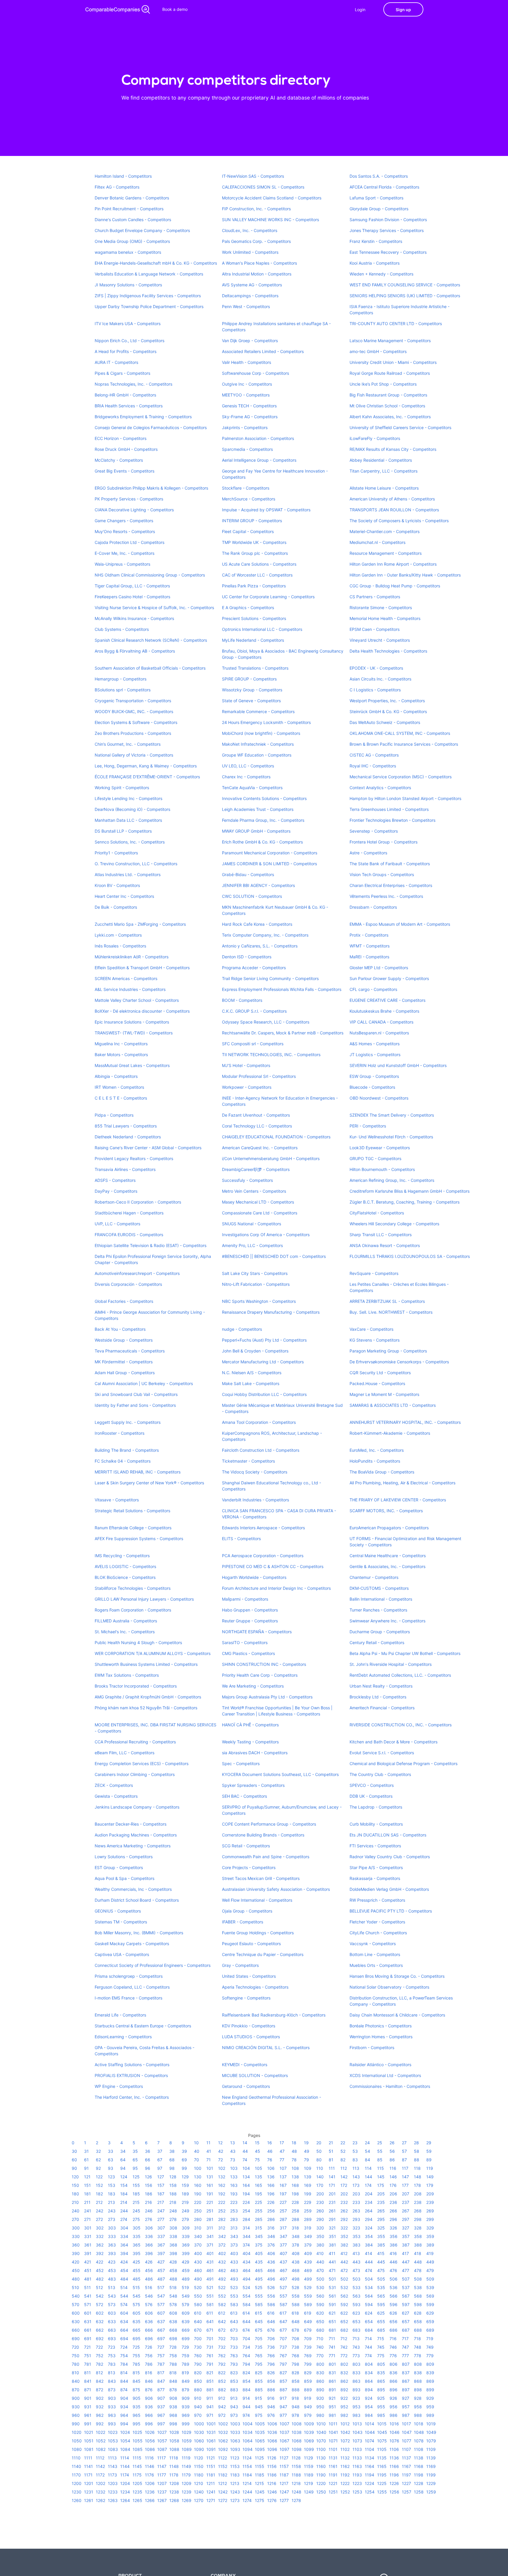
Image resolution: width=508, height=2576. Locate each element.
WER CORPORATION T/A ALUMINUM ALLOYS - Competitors (153, 1653)
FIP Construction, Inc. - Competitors (256, 209)
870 (76, 2390)
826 (271, 2373)
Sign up (403, 10)
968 (173, 2415)
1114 (125, 2458)
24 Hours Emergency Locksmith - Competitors (266, 722)
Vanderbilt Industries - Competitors (255, 1500)
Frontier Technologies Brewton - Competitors (392, 820)
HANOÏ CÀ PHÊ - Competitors (250, 1725)
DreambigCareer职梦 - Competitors (256, 1169)
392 (100, 2253)
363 (112, 2245)
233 (356, 2202)
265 (381, 2211)
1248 (296, 2492)
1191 (333, 2475)
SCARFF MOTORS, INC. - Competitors (386, 1511)
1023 (113, 2432)
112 (344, 2168)
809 (430, 2364)
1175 (137, 2475)
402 (222, 2253)
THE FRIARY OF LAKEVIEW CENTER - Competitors (398, 1500)
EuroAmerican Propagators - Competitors (389, 1528)
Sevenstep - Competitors (374, 831)
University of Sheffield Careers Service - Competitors (400, 427)
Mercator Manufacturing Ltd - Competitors (263, 1362)
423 (112, 2262)
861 (332, 2381)
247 (161, 2211)
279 (185, 2219)
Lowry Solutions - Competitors (124, 1857)
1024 (125, 2432)
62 (98, 2160)
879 (186, 2390)
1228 (419, 2483)
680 (320, 2330)
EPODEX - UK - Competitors (376, 668)
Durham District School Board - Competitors (137, 1900)
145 (381, 2177)
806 (393, 2364)
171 (332, 2185)
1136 (394, 2458)
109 (308, 2168)
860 (320, 2381)
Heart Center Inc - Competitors (124, 896)
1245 (260, 2492)
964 (124, 2415)
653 (356, 2322)
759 (186, 2356)
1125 (259, 2458)
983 (356, 2415)
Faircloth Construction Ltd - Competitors (261, 1450)
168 (295, 2185)
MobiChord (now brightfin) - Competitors (261, 733)
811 (87, 2373)
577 (161, 2304)
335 (137, 2236)
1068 (297, 2441)
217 (161, 2202)
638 (173, 2322)
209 (430, 2194)
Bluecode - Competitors (372, 1087)
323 (356, 2228)
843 (112, 2381)
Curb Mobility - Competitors (376, 1824)
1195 (382, 2475)
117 (405, 2168)
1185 (260, 2475)
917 (283, 2398)
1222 (345, 2483)
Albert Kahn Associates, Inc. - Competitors (390, 417)
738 (295, 2347)
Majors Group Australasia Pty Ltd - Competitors (267, 1697)
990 (76, 2424)
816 (149, 2373)
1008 (297, 2424)
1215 (259, 2483)
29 (429, 2143)
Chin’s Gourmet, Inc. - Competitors (128, 744)
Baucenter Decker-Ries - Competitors (131, 1824)
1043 (357, 2432)
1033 (235, 2432)
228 (295, 2202)
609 (186, 2313)
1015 (382, 2424)
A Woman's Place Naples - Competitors (259, 263)
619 (308, 2313)
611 (210, 2313)
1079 (431, 2441)
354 (369, 2236)
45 (258, 2151)
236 (393, 2202)
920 (320, 2398)
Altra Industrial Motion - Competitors (257, 274)
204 (369, 2194)
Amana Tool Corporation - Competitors (259, 1422)
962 (100, 2415)
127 (161, 2177)
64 (123, 2160)
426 (149, 2262)
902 (100, 2398)
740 (320, 2347)
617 (283, 2313)
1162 (345, 2466)
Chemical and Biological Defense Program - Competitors (403, 1763)
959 (430, 2407)
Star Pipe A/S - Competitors (376, 1867)
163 (234, 2185)
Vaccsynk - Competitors (373, 1944)
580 (198, 2304)
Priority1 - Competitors (116, 853)
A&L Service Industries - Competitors (130, 989)
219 (185, 2202)
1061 (211, 2441)
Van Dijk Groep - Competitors (250, 341)
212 (99, 2202)
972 (222, 2415)
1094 (248, 2449)
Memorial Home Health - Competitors (385, 618)
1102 (345, 2449)
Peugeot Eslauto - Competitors (251, 1944)
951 (332, 2407)
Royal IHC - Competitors (373, 766)
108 (295, 2168)
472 (344, 2270)
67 (160, 2160)
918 (295, 2398)
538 (418, 2287)
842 (100, 2381)
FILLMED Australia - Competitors (126, 1621)
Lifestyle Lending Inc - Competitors (128, 798)
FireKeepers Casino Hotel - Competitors (132, 597)
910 (198, 2398)
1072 (345, 2441)
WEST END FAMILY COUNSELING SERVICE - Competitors (405, 285)
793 (234, 2364)
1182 (223, 2475)
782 (100, 2364)
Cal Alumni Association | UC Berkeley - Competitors (144, 1383)
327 (406, 2228)
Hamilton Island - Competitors (123, 176)
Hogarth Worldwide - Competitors (254, 1577)
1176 (149, 2475)
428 (173, 2262)
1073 (357, 2441)
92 (98, 2168)
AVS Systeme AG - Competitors (252, 285)
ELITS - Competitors (241, 1539)
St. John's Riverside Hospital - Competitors (391, 1664)
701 (210, 2339)
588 (296, 2304)
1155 (260, 2466)
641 (210, 2322)
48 (294, 2151)
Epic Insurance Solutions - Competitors (132, 1022)
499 (308, 2279)
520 (198, 2287)
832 (344, 2373)
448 (418, 2262)
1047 (407, 2432)
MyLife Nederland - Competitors (253, 640)
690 (76, 2339)
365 (137, 2245)
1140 (76, 2466)
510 (75, 2287)
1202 (101, 2483)
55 (380, 2151)
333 (112, 2236)
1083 (113, 2449)
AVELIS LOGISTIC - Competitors (125, 1566)
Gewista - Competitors (116, 1796)
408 (296, 2253)
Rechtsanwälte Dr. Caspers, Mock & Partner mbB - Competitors (283, 1033)
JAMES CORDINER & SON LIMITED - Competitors (269, 864)
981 (332, 2415)
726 (149, 2347)
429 (186, 2262)
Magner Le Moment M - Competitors (384, 1394)
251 (210, 2211)
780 (76, 2364)
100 (198, 2168)
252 (222, 2211)
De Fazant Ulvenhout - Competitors (256, 1115)
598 (418, 2304)
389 (430, 2245)
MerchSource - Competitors (249, 499)
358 (418, 2236)
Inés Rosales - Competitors (120, 946)
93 (111, 2168)
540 (76, 2296)
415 (381, 2253)
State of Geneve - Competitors (251, 701)
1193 (357, 2475)
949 (308, 2407)
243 (112, 2211)
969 (186, 2415)
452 (100, 2270)
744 (369, 2347)
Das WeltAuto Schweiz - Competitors (385, 722)
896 (393, 2390)
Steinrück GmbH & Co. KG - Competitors (388, 711)
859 (308, 2381)
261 (332, 2211)
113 (356, 2168)
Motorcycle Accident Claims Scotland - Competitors (272, 198)
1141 (88, 2466)
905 (137, 2398)
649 (308, 2322)
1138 (419, 2458)
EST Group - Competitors (119, 1867)
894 (369, 2390)
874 (124, 2390)
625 (381, 2313)
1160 (321, 2466)
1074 (370, 2441)
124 (124, 2177)
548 (173, 2296)
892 (344, 2390)
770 (320, 2356)
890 (320, 2390)
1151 (211, 2466)
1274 (247, 2500)
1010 (321, 2424)
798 (295, 2364)
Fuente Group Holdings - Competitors (258, 1933)
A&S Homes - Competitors (375, 1044)
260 (320, 2211)
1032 (223, 2432)
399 (186, 2253)
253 (234, 2211)
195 (259, 2194)
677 (283, 2330)
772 (344, 2356)
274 (124, 2219)
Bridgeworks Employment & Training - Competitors (143, 417)
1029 (187, 2432)
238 (418, 2202)
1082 (101, 2449)
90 (74, 2168)
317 (283, 2228)
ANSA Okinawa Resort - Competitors (385, 1245)
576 (149, 2304)
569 (430, 2296)
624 (369, 2313)
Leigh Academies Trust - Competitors (258, 809)
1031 (211, 2432)
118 (417, 2168)
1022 (101, 2432)
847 (161, 2381)
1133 (357, 2458)
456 (149, 2270)
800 (320, 2364)
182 (99, 2194)
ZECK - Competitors (114, 1785)
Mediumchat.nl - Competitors (377, 542)
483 (112, 2279)
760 (198, 2356)
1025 (137, 2432)
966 (149, 2415)
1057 (162, 2441)
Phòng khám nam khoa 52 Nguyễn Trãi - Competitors (146, 1708)
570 (76, 2304)
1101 (333, 2449)
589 (308, 2304)
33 (111, 2151)
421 (88, 2262)
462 (222, 2270)
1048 (419, 2432)
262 (344, 2211)
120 (75, 2177)
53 (355, 2151)
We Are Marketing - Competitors (253, 1686)
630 (76, 2322)
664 (124, 2330)
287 (283, 2219)
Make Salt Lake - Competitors (251, 1383)
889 (308, 2390)
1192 (345, 2475)
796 (271, 2364)
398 (173, 2253)
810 (75, 2373)
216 (148, 2202)
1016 (394, 2424)
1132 (345, 2458)
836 (393, 2373)
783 (112, 2364)
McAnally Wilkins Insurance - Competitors (134, 618)
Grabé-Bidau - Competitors (248, 874)
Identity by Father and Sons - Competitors (135, 1405)
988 (418, 2415)
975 (259, 2415)
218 (173, 2202)
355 (381, 2236)
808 (418, 2364)
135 (259, 2177)
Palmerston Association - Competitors (258, 438)
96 (148, 2168)
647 (283, 2322)
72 (220, 2160)
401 (210, 2253)
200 (320, 2194)
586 (271, 2304)
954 (369, 2407)
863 (356, 2381)
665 (137, 2330)
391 (88, 2253)
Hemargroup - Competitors (121, 679)
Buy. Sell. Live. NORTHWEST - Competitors (391, 1312)
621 (332, 2313)
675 (259, 2330)
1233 (113, 2492)
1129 (309, 2458)
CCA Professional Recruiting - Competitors (135, 1742)
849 (186, 2381)
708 (295, 2339)
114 (368, 2168)
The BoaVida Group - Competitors (382, 1472)
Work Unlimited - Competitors (250, 252)
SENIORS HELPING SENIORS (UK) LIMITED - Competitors (405, 296)
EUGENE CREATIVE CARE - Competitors (387, 1000)
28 (416, 2143)
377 (283, 2245)
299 (430, 2219)
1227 (406, 2483)
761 (210, 2356)
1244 (247, 2492)
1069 (309, 2441)
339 (186, 2236)
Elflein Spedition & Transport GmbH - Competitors (142, 968)
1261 (89, 2500)
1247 (284, 2492)
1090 (199, 2449)
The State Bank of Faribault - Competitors (390, 864)
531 (332, 2287)
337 (161, 2236)
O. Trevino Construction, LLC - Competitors (136, 864)
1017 (406, 2424)
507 (406, 2279)
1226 (394, 2483)
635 (137, 2322)
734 (246, 2347)
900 (76, 2398)
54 (367, 2151)
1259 (431, 2492)
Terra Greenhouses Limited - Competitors (389, 809)
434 (247, 2262)
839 (430, 2373)
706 (271, 2339)
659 (430, 2322)
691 (88, 2339)
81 (331, 2160)
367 (161, 2245)
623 (356, 2313)
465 (259, 2270)
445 (381, 2262)
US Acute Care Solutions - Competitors (259, 564)
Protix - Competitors (369, 935)
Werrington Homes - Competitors (381, 2037)
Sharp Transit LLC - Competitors (381, 1235)
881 (210, 2390)
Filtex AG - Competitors (117, 187)
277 (161, 2219)
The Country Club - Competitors (380, 1774)
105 (259, 2168)
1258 (419, 2492)
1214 (247, 2483)
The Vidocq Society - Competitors (255, 1472)
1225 (382, 2483)
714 (368, 2339)
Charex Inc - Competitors (246, 777)
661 (88, 2330)
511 (87, 2287)
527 (283, 2287)
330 (76, 2236)
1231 (89, 2492)
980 (320, 2415)
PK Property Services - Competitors (129, 499)
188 (173, 2194)
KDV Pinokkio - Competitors (249, 2026)
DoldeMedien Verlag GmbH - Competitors (389, 1889)
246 (149, 2211)
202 (344, 2194)
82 (343, 2160)
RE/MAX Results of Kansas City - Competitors (393, 449)
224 (246, 2202)
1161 (333, 2466)
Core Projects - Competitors (249, 1867)
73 (233, 2160)
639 (186, 2322)
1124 (247, 2458)
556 (271, 2296)
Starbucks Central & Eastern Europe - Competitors (143, 2026)
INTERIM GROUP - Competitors (252, 521)
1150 (199, 2466)
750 (76, 2356)
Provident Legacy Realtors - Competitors (134, 1158)
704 (246, 2339)
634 (124, 2322)
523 (234, 2287)
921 (332, 2398)
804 (369, 2364)
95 (135, 2168)
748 (418, 2347)
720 (75, 2347)
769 (308, 2356)
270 (75, 2219)
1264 (125, 2500)
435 (259, 2262)
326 (393, 2228)
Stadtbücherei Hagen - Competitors (129, 1213)
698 (173, 2339)
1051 (89, 2441)
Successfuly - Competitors (247, 1180)
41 (209, 2151)
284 (246, 2219)
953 (356, 2407)
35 (135, 2151)
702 (222, 2339)
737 (283, 2347)
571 (88, 2304)
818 (173, 2373)
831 (332, 2373)
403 (234, 2253)
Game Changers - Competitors (124, 521)
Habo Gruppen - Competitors (250, 1610)
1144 (125, 2466)
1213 (235, 2483)
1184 (247, 2475)
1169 (431, 2466)
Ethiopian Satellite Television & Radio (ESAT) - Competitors (151, 1245)
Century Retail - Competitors (377, 1642)
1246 (272, 2492)
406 (271, 2253)
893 (356, 2390)
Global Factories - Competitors (124, 1301)
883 (234, 2390)
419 (430, 2253)
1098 (297, 2449)
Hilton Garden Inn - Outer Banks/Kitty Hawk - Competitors (405, 575)
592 (344, 2304)
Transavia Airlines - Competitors (125, 1169)
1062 (223, 2441)
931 (88, 2407)
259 (308, 2211)
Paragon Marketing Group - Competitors (388, 1351)
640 (198, 2322)
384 (369, 2245)
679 (308, 2330)
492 (222, 2279)
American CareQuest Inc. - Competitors (260, 1148)
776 (393, 2356)
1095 (260, 2449)
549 (186, 2296)
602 (100, 2313)
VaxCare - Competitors (371, 1329)
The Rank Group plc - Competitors (255, 553)
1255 (382, 2492)
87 (404, 2160)
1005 (260, 2424)
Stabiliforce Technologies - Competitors (133, 1588)
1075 (382, 2441)
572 (100, 2304)
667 (161, 2330)
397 (161, 2253)
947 (283, 2407)
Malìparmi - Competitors (245, 1599)
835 (381, 2373)
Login (360, 10)
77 (282, 2160)
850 (198, 2381)
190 (198, 2194)
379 (308, 2245)
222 (222, 2202)
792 (222, 2364)
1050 (77, 2441)
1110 (76, 2458)
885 (259, 2390)
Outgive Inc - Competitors (247, 384)
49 (307, 2151)
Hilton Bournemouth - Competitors (382, 1169)
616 (271, 2313)
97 (160, 2168)
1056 (150, 2441)
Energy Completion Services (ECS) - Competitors (142, 1763)
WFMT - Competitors (370, 946)
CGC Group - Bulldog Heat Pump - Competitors (395, 586)
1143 (113, 2466)
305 (137, 2228)
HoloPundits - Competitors (375, 1461)
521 (210, 2287)
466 (271, 2270)
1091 (211, 2449)
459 (186, 2270)
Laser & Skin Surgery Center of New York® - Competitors (149, 1483)
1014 (370, 2424)
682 (344, 2330)
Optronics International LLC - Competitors (262, 629)
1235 (137, 2492)
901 (88, 2398)
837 (406, 2373)
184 (124, 2194)
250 (198, 2211)
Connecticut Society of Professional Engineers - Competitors (153, 1965)
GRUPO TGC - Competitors (375, 1158)
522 (222, 2287)
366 (149, 2245)
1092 (223, 2449)
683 (356, 2330)
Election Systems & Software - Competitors (136, 722)
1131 (333, 2458)
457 (161, 2270)
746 (393, 2347)
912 (222, 2398)
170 (320, 2185)
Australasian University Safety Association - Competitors (276, 1889)
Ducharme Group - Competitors (380, 1632)
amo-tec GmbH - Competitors (378, 351)
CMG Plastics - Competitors (248, 1653)
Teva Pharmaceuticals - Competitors (130, 1351)
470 (320, 2270)
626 (393, 2313)
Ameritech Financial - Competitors (382, 1708)
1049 (431, 2432)
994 (124, 2424)
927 (406, 2398)
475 (381, 2270)
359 (430, 2236)
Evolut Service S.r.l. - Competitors (382, 1753)
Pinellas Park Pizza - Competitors (254, 586)
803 (356, 2364)
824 (246, 2373)
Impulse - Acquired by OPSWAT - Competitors (266, 510)
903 (112, 2398)
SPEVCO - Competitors (372, 1785)
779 (430, 2356)
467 (283, 2270)
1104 (370, 2449)
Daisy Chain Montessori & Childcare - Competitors (397, 2015)
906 (149, 2398)
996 (149, 2424)
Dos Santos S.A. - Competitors (379, 176)
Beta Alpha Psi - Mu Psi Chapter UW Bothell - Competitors (405, 1653)
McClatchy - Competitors (119, 460)
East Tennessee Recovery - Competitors (388, 252)
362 (100, 2245)
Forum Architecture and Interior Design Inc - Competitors (276, 1588)
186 (149, 2194)
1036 (272, 2432)
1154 (247, 2466)
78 (294, 2160)
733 (234, 2347)
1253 (357, 2492)
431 (210, 2262)
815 (136, 2373)
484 (124, 2279)
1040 (321, 2432)
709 (308, 2339)
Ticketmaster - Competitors (248, 1461)
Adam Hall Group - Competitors (125, 1373)
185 (136, 2194)
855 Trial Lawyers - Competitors (126, 1126)
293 (356, 2219)
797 (283, 2364)
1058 (174, 2441)
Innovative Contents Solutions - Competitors (264, 798)
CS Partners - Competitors (375, 597)
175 (381, 2185)
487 (161, 2279)
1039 (309, 2432)
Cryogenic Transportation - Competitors (133, 701)
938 (173, 2407)
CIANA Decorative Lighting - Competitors (134, 510)
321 (332, 2228)
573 (112, 2304)
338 (173, 2236)
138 (295, 2177)
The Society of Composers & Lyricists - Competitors (399, 521)
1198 (419, 2475)
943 (234, 2407)
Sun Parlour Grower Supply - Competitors (389, 978)
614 (246, 2313)
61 (86, 2160)
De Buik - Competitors (116, 907)
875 (136, 2390)
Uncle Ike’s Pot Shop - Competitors (383, 384)
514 (124, 2287)
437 (283, 2262)
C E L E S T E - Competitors (121, 1098)
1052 (101, 2441)
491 (210, 2279)
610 (198, 2313)
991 (88, 2424)
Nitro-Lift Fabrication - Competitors (256, 1284)
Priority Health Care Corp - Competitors (260, 1675)
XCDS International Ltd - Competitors (385, 2075)
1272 (223, 2500)
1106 (394, 2449)
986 (393, 2415)
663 (112, 2330)
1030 (199, 2432)
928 (418, 2398)
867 (406, 2381)
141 (332, 2177)
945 (259, 2407)
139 (308, 2177)
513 (112, 2287)
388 (418, 2245)
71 (209, 2160)
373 (234, 2245)
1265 (137, 2500)
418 (418, 2253)
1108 (419, 2449)
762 (222, 2356)
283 (234, 2219)
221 (210, 2202)
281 (210, 2219)
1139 (431, 2458)
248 (173, 2211)
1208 (174, 2483)
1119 (186, 2458)
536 (393, 2287)
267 (406, 2211)
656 (393, 2322)
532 (344, 2287)
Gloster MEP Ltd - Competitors (379, 968)
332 (100, 2236)
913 (234, 2398)
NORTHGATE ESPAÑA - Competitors (257, 1632)
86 (392, 2160)
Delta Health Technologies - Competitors (388, 651)
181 (87, 2194)
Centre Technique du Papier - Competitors (263, 1954)
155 (136, 2185)
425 (136, 2262)
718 (417, 2339)
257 (283, 2211)
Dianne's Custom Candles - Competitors (133, 220)
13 (233, 2143)
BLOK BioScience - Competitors (125, 1577)
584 (247, 2304)
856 (271, 2381)
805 (381, 2364)
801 (332, 2364)
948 (296, 2407)
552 (222, 2296)
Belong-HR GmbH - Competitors (125, 395)
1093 (235, 2449)
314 (246, 2228)
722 (99, 2347)
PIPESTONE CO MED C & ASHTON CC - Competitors (273, 1566)
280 (198, 2219)
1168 (419, 2466)
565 (381, 2296)
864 (369, 2381)
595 (381, 2304)
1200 (77, 2483)
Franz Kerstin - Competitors (376, 241)
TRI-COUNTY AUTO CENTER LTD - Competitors (396, 324)
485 (137, 2279)
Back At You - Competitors (120, 1329)
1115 (137, 2458)
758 (173, 2356)
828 (295, 2373)
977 (283, 2415)
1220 (321, 2483)
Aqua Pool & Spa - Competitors (125, 1878)
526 (271, 2287)
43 (233, 2151)
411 (332, 2253)
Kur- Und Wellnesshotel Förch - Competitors (391, 1137)
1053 (113, 2441)
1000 (199, 2424)
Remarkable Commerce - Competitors (258, 711)
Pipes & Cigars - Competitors (122, 373)
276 (149, 2219)
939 (186, 2407)
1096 (272, 2449)
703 (234, 2339)
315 (259, 2228)
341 (210, 2236)
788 (173, 2364)
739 (308, 2347)
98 (172, 2168)
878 (173, 2390)
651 (332, 2322)
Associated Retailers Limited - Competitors (263, 351)
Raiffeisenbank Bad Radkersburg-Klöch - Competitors (274, 2015)
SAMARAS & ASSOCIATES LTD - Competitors (393, 1405)
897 (406, 2390)
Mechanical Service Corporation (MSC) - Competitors (401, 777)
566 (393, 2296)
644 (247, 2322)
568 (418, 2296)
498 (296, 2279)
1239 (187, 2492)
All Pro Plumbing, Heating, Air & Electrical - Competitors (402, 1483)
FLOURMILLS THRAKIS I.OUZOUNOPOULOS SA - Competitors (410, 1256)
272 (99, 2219)
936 (149, 2407)
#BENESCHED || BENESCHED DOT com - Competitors (274, 1256)
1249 (309, 2492)
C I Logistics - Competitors (375, 690)
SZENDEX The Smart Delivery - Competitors (392, 1115)
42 (221, 2151)
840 (76, 2381)
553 (234, 2296)
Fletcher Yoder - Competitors (377, 1922)
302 (100, 2228)
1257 (407, 2492)
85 (380, 2160)
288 (295, 2219)
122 (99, 2177)
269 (430, 2211)
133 (234, 2177)
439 (308, 2262)
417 (405, 2253)
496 (271, 2279)
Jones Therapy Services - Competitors (387, 230)
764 (246, 2356)
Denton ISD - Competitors (247, 957)
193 (234, 2194)
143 (356, 2177)
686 (393, 2330)
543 (112, 2296)
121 (87, 2177)
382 (344, 2245)
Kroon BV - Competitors (117, 885)
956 (393, 2407)
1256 (394, 2492)
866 (393, 2381)
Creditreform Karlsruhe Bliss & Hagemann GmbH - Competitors (410, 1191)
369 (186, 2245)
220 (198, 2202)
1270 (199, 2500)
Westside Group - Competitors (124, 1340)
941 (210, 2407)
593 (356, 2304)
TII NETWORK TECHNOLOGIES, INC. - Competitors (271, 1055)
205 (381, 2194)
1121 (211, 2458)
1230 (77, 2492)
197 (283, 2194)
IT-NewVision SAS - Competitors (253, 176)
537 (406, 2287)
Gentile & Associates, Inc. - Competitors (387, 1566)
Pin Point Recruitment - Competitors (129, 209)
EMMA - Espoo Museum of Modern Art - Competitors (400, 924)
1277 (284, 2500)
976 (271, 2415)
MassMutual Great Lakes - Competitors (132, 1065)
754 (124, 2356)
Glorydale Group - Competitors (379, 209)
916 (271, 2398)
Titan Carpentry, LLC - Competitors (383, 471)
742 (344, 2347)
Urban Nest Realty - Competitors (381, 1686)
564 (369, 2296)
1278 (296, 2500)
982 (344, 2415)
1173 (112, 2475)
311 (210, 2228)
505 (381, 2279)
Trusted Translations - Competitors (255, 668)
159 (185, 2185)
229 (308, 2202)
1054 (125, 2441)
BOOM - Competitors (242, 1000)
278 (173, 2219)
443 (356, 2262)
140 (320, 2177)
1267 (162, 2500)
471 (332, 2270)
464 (247, 2270)
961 (88, 2415)
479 (430, 2270)
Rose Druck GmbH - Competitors (126, 449)
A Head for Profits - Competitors (126, 351)
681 (332, 2330)
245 (136, 2211)
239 (430, 2202)
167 (283, 2185)
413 (356, 2253)
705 (259, 2339)
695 (137, 2339)
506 (393, 2279)
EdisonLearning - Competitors (123, 2037)
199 (308, 2194)
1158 (296, 2466)
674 (246, 2330)
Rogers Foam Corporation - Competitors (133, 1610)
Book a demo (175, 9)
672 (222, 2330)
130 (198, 2177)
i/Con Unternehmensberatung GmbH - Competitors (271, 1158)
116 (393, 2168)
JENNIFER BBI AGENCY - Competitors (258, 885)
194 (246, 2194)
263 (356, 2211)
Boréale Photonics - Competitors (381, 2026)
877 (161, 2390)
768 (295, 2356)
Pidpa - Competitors (114, 1115)
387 (406, 2245)
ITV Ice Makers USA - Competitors (128, 324)
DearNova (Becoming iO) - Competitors (132, 809)
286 (271, 2219)
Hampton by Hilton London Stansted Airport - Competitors (405, 798)
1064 (248, 2441)
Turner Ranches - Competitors (378, 1610)
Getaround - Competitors (246, 2086)
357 (406, 2236)
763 (234, 2356)
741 (332, 2347)
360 (76, 2245)
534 (369, 2287)
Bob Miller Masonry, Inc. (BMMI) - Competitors (139, 1933)
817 (161, 2373)
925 (381, 2398)
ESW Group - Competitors (374, 1076)
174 (368, 2185)
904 (124, 2398)
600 (76, 2313)
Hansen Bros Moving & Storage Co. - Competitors (397, 1976)
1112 (100, 2458)
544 (124, 2296)
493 (234, 2279)
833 (356, 2373)
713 (356, 2339)
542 (100, 2296)
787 (161, 2364)
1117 (162, 2458)
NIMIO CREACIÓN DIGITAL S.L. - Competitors (266, 2047)
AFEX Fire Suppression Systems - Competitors (139, 1539)
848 (173, 2381)
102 (222, 2168)
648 (296, 2322)
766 (271, 2356)
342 (222, 2236)
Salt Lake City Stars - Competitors (255, 1273)
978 (295, 2415)
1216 (272, 2483)
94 (123, 2168)
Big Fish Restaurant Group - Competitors (388, 395)
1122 (223, 2458)
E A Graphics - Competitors (248, 608)
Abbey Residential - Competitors (381, 460)
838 (418, 2373)
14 (245, 2143)
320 (320, 2228)
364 (124, 2245)
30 (74, 2151)
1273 (235, 2500)
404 (247, 2253)
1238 (174, 2492)
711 (332, 2339)
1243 (235, 2492)
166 (271, 2185)
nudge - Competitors (242, 1329)
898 (418, 2390)
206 (393, 2194)
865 (381, 2381)
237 (406, 2202)
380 (320, 2245)
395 (137, 2253)
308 (173, 2228)
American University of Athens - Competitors (392, 499)
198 (295, 2194)
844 (124, 2381)
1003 (235, 2424)
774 (368, 2356)
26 (392, 2143)
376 (271, 2245)
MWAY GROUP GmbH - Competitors (256, 831)
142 (344, 2177)
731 (210, 2347)
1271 (211, 2500)
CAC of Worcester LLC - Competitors (257, 575)
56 (392, 2151)
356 (393, 2236)
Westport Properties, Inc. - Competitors (387, 701)
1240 (199, 2492)
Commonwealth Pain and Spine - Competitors (266, 1857)
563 (356, 2296)
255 (259, 2211)
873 (112, 2390)
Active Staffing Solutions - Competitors (132, 2065)
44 (245, 2151)
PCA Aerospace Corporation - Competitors (263, 1556)
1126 (272, 2458)
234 (369, 2202)
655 (381, 2322)
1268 (174, 2500)
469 (308, 2270)
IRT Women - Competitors (119, 1087)
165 (259, 2185)
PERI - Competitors (368, 1126)
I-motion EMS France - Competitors (128, 1998)
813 (112, 2373)
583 (234, 2304)
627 (406, 2313)
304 (124, 2228)
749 (430, 2347)
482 (100, 2279)
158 (173, 2185)
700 (198, 2339)
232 (344, 2202)
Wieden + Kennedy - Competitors (381, 274)
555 (259, 2296)
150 (75, 2185)
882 (222, 2390)
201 (332, 2194)
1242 (223, 2492)
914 (246, 2398)
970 (198, 2415)
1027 (162, 2432)
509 (430, 2279)
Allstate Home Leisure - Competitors (384, 488)
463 (234, 2270)
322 (344, 2228)
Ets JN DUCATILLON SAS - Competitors (388, 1835)
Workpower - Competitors (247, 1087)
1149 (186, 2466)
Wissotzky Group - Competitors (252, 690)
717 (405, 2339)
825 (259, 2373)
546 (149, 2296)
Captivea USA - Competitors (122, 1954)
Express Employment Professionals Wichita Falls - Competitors (282, 989)
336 (149, 2236)
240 (76, 2211)
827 (283, 2373)
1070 (321, 2441)
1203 (113, 2483)
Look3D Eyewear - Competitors (380, 1148)
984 (369, 2415)
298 (418, 2219)
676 (271, 2330)
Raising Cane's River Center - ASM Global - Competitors (148, 1148)
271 (87, 2219)
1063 (235, 2441)
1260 (77, 2500)
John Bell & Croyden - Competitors (255, 1351)
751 (88, 2356)
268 (418, 2211)
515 (136, 2287)
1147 (162, 2466)
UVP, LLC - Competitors (117, 1224)
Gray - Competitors (240, 1965)
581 (210, 2304)
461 (210, 2270)
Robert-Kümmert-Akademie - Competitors (390, 1433)
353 (356, 2236)
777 (405, 2356)
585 (259, 2304)
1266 (150, 2500)
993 (112, 2424)
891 (332, 2390)
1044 (370, 2432)
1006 (272, 2424)
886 (271, 2390)
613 (234, 2313)
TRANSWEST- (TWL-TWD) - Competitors (134, 1033)
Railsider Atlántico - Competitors (380, 2065)
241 (88, 2211)
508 (418, 2279)
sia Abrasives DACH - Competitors (255, 1753)
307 (161, 2228)
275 (136, 2219)
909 (186, 2398)
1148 (174, 2466)
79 (306, 2160)
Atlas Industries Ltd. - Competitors (128, 874)
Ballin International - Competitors (381, 1599)
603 (112, 2313)
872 (100, 2390)
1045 (382, 2432)
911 (210, 2398)
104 (246, 2168)
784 (124, 2364)
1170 (76, 2475)
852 (222, 2381)
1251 (333, 2492)
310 (198, 2228)
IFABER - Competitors (243, 1922)
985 (381, 2415)
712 (344, 2339)
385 (381, 2245)
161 (210, 2185)
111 (332, 2168)
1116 (149, 2458)
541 (88, 2296)
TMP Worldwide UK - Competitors (254, 542)
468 (296, 2270)
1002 (223, 2424)
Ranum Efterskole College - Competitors (133, 1528)
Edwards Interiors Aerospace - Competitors (263, 1528)
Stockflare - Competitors (246, 488)
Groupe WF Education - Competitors (257, 755)
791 (210, 2364)
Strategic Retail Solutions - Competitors (132, 1511)
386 (393, 2245)
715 (381, 2339)
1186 (272, 2475)
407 (283, 2253)
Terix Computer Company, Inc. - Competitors (265, 935)
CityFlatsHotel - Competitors (377, 1213)
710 (320, 2339)
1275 (260, 2500)
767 (283, 2356)
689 (430, 2330)
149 (430, 2177)
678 (295, 2330)
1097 (284, 2449)
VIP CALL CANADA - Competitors (381, 1022)
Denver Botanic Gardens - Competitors (132, 198)
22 (343, 2143)
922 (344, 2398)
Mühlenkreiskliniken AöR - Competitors (132, 957)
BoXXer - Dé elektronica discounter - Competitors (142, 1011)
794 (246, 2364)
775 (381, 2356)
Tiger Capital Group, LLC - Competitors (132, 586)
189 (185, 2194)
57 (404, 2151)
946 (271, 2407)
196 (271, 2194)
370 (198, 2245)
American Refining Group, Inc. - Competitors (392, 1180)
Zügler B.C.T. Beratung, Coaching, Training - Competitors (405, 1202)
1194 (370, 2475)
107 (283, 2168)
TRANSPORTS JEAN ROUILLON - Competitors (394, 510)
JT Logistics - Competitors (375, 1055)
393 (112, 2253)
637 (161, 2322)
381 (332, 2245)
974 (246, 2415)
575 (136, 2304)
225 (259, 2202)
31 (86, 2151)
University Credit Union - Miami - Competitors (393, 362)
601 (88, 2313)
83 (355, 2160)
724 (124, 2347)
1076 (394, 2441)
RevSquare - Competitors (374, 1273)
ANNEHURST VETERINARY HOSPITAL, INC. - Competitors (405, 1422)
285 (259, 2219)
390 (76, 2253)
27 (404, 2143)
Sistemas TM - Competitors (121, 1922)
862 (344, 2381)
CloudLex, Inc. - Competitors (250, 230)
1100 (321, 2449)
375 (259, 2245)
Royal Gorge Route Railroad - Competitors (390, 373)
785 (136, 2364)
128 (173, 2177)
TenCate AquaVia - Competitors (252, 788)
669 (186, 2330)
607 (161, 2313)
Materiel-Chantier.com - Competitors (385, 531)
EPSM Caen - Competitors (375, 629)
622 (344, 2313)
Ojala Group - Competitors (247, 1911)
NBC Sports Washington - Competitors (259, 1301)
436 (271, 2262)
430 (198, 2262)
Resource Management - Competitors (386, 553)
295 (381, 2219)
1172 (100, 2475)
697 (161, 2339)
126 (148, 2177)
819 (185, 2373)
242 (100, 2211)
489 (186, 2279)
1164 (370, 2466)
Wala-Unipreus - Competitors (122, 564)
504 (369, 2279)
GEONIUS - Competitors (118, 1911)
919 (308, 2398)
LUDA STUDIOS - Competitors (251, 2037)
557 (283, 2296)
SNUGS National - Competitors (252, 1224)
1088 (174, 2449)
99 (184, 2168)
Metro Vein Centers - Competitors (254, 1191)
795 (259, 2364)
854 (247, 2381)
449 (430, 2262)
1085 (138, 2449)
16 (270, 2143)
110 (320, 2168)
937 (161, 2407)
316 (271, 2228)
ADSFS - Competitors (115, 1180)
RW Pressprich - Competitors (377, 1900)
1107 (406, 2449)
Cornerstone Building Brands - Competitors (263, 1835)
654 (369, 2322)
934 (124, 2407)
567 (406, 2296)
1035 (260, 2432)
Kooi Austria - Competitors (375, 263)
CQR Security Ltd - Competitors (380, 1373)
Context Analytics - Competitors (380, 788)
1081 (89, 2449)
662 (100, 2330)
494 (247, 2279)
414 (369, 2253)
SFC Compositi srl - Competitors (253, 1044)
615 (259, 2313)
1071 (333, 2441)
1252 (345, 2492)
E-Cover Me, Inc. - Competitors (125, 553)
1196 (394, 2475)
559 (308, 2296)
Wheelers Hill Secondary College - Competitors (394, 1224)
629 (430, 2313)
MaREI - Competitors (369, 957)
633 (112, 2322)
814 (124, 2373)
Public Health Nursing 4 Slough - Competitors (138, 1642)
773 (356, 2356)
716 (393, 2339)
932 (100, 2407)
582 (222, 2304)
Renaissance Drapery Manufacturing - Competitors (271, 1312)
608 (173, 2313)
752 (100, 2356)
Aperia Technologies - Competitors (255, 1987)
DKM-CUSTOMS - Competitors (379, 1588)
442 (344, 2262)
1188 (296, 2475)
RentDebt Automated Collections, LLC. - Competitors (400, 1675)
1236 (150, 2492)
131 (210, 2177)
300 (76, 2228)
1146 (150, 2466)
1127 (284, 2458)
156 (149, 2185)
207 (406, 2194)
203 (356, 2194)
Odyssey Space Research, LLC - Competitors (266, 1022)
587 (283, 2304)
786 (149, 2364)
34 (123, 2151)
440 (320, 2262)
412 (344, 2253)
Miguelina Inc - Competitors (121, 1044)
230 (320, 2202)
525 (259, 2287)
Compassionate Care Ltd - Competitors (260, 1213)
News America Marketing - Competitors (133, 1846)
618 (295, 2313)
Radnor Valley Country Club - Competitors (390, 1857)
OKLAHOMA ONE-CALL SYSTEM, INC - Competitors (400, 733)
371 (210, 2245)
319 (308, 2228)
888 (296, 2390)
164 (246, 2185)
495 (259, 2279)
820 (198, 2373)
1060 (199, 2441)
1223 (357, 2483)
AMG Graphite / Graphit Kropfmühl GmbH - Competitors (148, 1697)
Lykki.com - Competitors (118, 935)
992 (100, 2424)
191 (210, 2194)
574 (124, 2304)
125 (136, 2177)
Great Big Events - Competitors (125, 471)
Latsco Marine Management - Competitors (390, 341)
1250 (321, 2492)
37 (160, 2151)
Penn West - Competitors (246, 306)
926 (393, 2398)
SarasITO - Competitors (245, 1642)
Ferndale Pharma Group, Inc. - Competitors (263, 820)
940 (198, 2407)
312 (222, 2228)
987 (406, 2415)
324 (369, 2228)
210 (75, 2202)
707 (283, 2339)
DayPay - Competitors (116, 1191)
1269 (187, 2500)
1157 (284, 2466)
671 (210, 2330)
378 (295, 2245)
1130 (321, 2458)
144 (369, 2177)
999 (186, 2424)
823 (234, 2373)
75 (257, 2160)
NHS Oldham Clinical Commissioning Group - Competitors (150, 575)
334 (124, 2236)
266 (393, 2211)
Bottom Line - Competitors (375, 1954)
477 (406, 2270)
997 (161, 2424)
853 (234, 2381)
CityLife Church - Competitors (378, 1933)
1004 (248, 2424)
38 (172, 2151)
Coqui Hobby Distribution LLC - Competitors (264, 1394)
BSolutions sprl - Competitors (123, 690)
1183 (235, 2475)
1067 (284, 2441)
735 (259, 2347)
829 (308, 2373)
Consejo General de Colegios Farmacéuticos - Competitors (151, 427)
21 (331, 2143)
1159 (309, 2466)
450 (76, 2270)
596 (393, 2304)
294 (369, 2219)
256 (271, 2211)
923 (356, 2398)
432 (222, 2262)
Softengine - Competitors (246, 1998)
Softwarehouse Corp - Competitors (255, 373)
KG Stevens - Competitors (375, 1340)
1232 (101, 2492)
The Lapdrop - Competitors (376, 1807)
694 (124, 2339)
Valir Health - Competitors (247, 362)
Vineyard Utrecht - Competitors (380, 640)
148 (418, 2177)
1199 (431, 2475)
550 (198, 2296)
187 (161, 2194)
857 (283, 2381)
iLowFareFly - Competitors (375, 438)
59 (429, 2151)
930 (76, 2407)
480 (76, 2279)
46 (270, 2151)
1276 (272, 2500)
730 (198, 2347)
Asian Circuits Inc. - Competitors (380, 679)
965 (137, 2415)
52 (343, 2151)
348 (296, 2236)
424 (124, 2262)
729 (185, 2347)
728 (173, 2347)
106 (271, 2168)
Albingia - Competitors (116, 1076)
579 (186, 2304)
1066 (272, 2441)
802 (344, 2364)
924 (369, 2398)
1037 (284, 2432)
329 (430, 2228)
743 (356, 2347)
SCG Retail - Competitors (246, 1846)
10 (196, 2143)
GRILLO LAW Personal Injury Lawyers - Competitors (144, 1599)
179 (430, 2185)
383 (356, 2245)
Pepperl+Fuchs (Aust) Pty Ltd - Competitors (264, 1340)
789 (186, 2364)
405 (259, 2253)
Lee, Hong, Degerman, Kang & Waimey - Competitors (146, 766)
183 (112, 2194)
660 (76, 2330)
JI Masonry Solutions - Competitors (128, 285)
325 (381, 2228)
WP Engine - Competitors (119, 2086)
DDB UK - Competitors (371, 1796)
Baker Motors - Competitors (121, 1055)
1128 (296, 2458)
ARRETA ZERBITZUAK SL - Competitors (387, 1301)
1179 (186, 2475)
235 (381, 2202)
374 (246, 2245)
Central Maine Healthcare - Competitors (388, 1556)
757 (161, 2356)
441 (332, 2262)
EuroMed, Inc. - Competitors (377, 1450)
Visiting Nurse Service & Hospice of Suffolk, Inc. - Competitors (154, 608)
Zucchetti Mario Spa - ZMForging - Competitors (140, 924)
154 (124, 2185)
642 (222, 2322)
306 (149, 2228)
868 (418, 2381)
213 (111, 2202)
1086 (150, 2449)
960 (76, 2415)
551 (210, 2296)
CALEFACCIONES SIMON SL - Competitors (263, 187)
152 (99, 2185)
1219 (309, 2483)
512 (99, 2287)
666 (149, 2330)
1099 (309, 2449)
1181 (211, 2475)
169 (308, 2185)
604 (124, 2313)
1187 (284, 2475)
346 (271, 2236)
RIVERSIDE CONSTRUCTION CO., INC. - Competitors (401, 1725)
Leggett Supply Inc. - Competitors (128, 1422)
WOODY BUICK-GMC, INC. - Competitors (134, 711)
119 (430, 2168)
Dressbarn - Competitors (373, 907)
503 (356, 2279)
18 (294, 2143)
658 (418, 2322)
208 (418, 2194)
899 (430, 2390)
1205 (137, 2483)
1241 (211, 2492)
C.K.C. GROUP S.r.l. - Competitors (254, 1011)
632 (100, 2322)
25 (380, 2143)
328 (418, 2228)
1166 (394, 2466)
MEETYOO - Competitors (246, 395)
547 (161, 2296)
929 (430, 2398)
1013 (357, 2424)
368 (173, 2245)
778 (418, 2356)
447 (406, 2262)
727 (161, 2347)
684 (369, 2330)
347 (283, 2236)
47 (282, 2151)
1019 (431, 2424)
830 (320, 2373)
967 (161, 2415)
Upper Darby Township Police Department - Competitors (149, 306)
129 (185, 2177)
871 (88, 2390)
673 (234, 2330)
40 (197, 2151)
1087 (162, 2449)
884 (247, 2390)
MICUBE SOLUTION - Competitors (255, 2075)
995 (137, 2424)
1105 (382, 2449)
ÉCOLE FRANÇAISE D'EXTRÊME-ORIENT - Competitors (147, 777)
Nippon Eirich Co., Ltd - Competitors (129, 341)
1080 (77, 2449)
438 (296, 2262)
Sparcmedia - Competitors (247, 449)
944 (247, 2407)
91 (86, 2168)
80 (319, 2160)
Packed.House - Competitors (377, 1383)
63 (111, 2160)
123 (111, 2177)
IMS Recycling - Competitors (122, 1556)
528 (295, 2287)
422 (100, 2262)
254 (246, 2211)
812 (99, 2373)
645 (259, 2322)
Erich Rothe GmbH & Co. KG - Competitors (262, 842)
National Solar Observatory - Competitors (389, 1987)
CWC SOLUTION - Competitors (252, 896)
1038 (297, 2432)
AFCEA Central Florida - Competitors (384, 187)
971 (210, 2415)
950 (320, 2407)
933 (112, 2407)
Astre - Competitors (368, 853)
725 (136, 2347)
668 (173, 2330)
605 (137, 2313)
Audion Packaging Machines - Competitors (136, 1835)
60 (74, 2160)
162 (222, 2185)
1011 (333, 2424)
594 (369, 2304)
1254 (370, 2492)
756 (149, 2356)
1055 (138, 2441)
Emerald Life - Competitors (120, 2015)
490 (198, 2279)
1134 (370, 2458)
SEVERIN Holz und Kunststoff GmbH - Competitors (398, 1065)
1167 (406, 2466)
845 (137, 2381)
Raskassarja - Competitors (375, 1878)
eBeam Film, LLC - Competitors (125, 1753)
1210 (199, 2483)
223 (234, 2202)
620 (320, 2313)
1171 (88, 2475)
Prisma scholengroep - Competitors (129, 1976)
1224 (370, 2483)
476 (393, 2270)
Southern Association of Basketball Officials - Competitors (150, 668)
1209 (187, 2483)
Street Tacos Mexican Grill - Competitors (261, 1878)
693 (112, 2339)
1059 (187, 2441)
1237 (162, 2492)
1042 (345, 2432)
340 (198, 2236)
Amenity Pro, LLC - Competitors (252, 1245)
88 (417, 2160)
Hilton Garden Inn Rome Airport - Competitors (393, 564)
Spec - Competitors (241, 1763)
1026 (150, 2432)
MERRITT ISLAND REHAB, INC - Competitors (138, 1472)
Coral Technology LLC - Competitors (257, 1126)
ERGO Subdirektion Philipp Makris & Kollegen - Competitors (151, 488)
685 (381, 2330)
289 (308, 2219)
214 (124, 2202)
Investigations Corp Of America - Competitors (266, 1235)
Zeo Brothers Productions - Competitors (133, 733)
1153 (235, 2466)
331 (88, 2236)
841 (88, 2381)
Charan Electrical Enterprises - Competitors (391, 885)
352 (344, 2236)
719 (430, 2339)
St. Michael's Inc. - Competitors (125, 1632)
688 (418, 2330)
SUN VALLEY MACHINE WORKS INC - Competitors (270, 220)
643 (234, 2322)
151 (87, 2185)
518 (173, 2287)
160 (198, 2185)
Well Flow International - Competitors (257, 1900)
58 (417, 2151)
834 (369, 2373)
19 (306, 2143)
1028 (174, 2432)
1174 (125, 2475)
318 (295, 2228)
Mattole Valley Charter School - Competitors (137, 1000)
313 (234, 2228)
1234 (125, 2492)
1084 (125, 2449)
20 (319, 2143)
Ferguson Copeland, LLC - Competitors (132, 1987)
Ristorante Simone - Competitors (381, 608)
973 (234, 2415)
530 (320, 2287)
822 (222, 2373)
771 (332, 2356)
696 (149, 2339)
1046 (395, 2432)
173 (356, 2185)
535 (381, 2287)
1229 (431, 2483)
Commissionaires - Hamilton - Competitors (390, 2086)
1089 (187, 2449)
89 (429, 2160)
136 (271, 2177)
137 (283, 2177)
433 (234, 2262)
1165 (382, 2466)
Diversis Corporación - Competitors (128, 1284)
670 (198, 2330)
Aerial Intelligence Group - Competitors (259, 460)
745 (381, 2347)
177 (405, 2185)
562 (344, 2296)
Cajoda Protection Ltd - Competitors (129, 542)
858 (296, 2381)
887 (283, 2390)
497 (283, 2279)
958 (418, 2407)
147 (405, 2177)
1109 (431, 2449)
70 (197, 2160)
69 (184, 2160)
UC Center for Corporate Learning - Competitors (268, 597)
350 (320, 2236)
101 (210, 2168)
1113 (112, 2458)
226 (271, 2202)
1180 (199, 2475)
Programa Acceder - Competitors (254, 968)
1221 (333, 2483)
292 (344, 2219)
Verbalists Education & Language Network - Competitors (149, 274)
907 (161, 2398)
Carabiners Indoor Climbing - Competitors (135, 1774)
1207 (162, 2483)
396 (149, 2253)
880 (198, 2390)
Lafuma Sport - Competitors (376, 198)
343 (234, 2236)
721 (87, 2347)
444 (369, 2262)
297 (406, 2219)
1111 (88, 2458)
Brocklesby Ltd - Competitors (378, 1697)
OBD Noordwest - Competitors (379, 1098)
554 (247, 2296)
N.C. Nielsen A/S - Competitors (252, 1373)
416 (393, 2253)
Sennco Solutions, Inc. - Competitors (130, 842)
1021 (89, 2432)
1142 (100, 2466)
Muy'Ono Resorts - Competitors (125, 531)
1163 (357, 2466)
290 (320, 2219)
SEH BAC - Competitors (244, 1796)
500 (320, 2279)
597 (406, 2304)
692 (100, 2339)
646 (271, 2322)
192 (222, 2194)
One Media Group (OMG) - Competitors (132, 241)
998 (173, 2424)
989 (430, 2415)
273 (112, 2219)
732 (222, 2347)
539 (430, 2287)
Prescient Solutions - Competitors (254, 618)
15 (257, 2143)
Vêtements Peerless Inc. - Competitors (386, 896)
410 (320, 2253)
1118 (174, 2458)
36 (148, 2151)
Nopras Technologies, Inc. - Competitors (133, 384)
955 (381, 2407)
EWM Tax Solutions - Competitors (127, 1675)
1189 (309, 2475)
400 (198, 2253)
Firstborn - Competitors (372, 2047)
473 (356, 2270)
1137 (406, 2458)
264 (369, 2211)
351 (332, 2236)
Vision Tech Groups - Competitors (382, 874)
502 (344, 2279)
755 (136, 2356)
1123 (235, 2458)
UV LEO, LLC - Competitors (248, 766)
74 (245, 2160)
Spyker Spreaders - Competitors (253, 1785)
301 (88, 2228)
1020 (77, 2432)
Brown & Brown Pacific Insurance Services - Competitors (404, 744)
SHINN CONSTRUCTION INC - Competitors (264, 1664)
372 (222, 2245)
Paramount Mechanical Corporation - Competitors (270, 853)
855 (259, 2381)
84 (367, 2160)
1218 (296, 2483)
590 (320, 2304)
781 (88, 2364)
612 (222, 2313)
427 (161, 2262)
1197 (406, 2475)
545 (137, 2296)
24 (367, 2143)
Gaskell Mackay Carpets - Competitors (132, 1944)
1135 (382, 2458)
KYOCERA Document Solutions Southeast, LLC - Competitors (280, 1774)
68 (172, 2160)
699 (186, 2339)
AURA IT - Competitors (116, 362)
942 (222, 2407)
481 (88, 2279)
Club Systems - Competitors (122, 629)
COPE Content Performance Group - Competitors (269, 1824)
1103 (357, 2449)
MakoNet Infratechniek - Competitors (258, 744)
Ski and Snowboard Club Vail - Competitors (136, 1394)
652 (344, 2322)
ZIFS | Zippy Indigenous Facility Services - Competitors (148, 296)
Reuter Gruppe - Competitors (250, 1621)
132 (222, 2177)
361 (88, 2245)
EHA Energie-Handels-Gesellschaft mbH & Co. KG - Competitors (156, 263)
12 (220, 2143)
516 (149, 2287)
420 (76, 2262)
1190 (321, 2475)
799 (308, 2364)
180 (75, 2194)
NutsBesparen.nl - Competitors (379, 1033)
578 (173, 2304)
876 (149, 2390)
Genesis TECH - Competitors (249, 406)
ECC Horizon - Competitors (121, 438)
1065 (260, 2441)
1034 (248, 2432)
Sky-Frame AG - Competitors (250, 417)
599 (430, 2304)
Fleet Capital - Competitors (248, 531)
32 (98, 2151)
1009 (309, 2424)
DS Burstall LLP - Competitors (123, 831)
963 (112, 2415)
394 (124, 2253)
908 (173, 2398)
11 (208, 2143)
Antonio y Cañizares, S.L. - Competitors (260, 946)
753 (112, 2356)
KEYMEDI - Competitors (245, 2065)
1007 (284, 2424)
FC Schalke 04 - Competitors (123, 1461)
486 (149, 2279)
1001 (211, 2424)
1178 (174, 2475)
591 (332, 2304)
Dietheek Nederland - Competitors (128, 1137)
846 (149, 2381)
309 (186, 2228)
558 (296, 2296)
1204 (125, 2483)
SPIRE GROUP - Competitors (249, 679)
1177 (162, 2475)
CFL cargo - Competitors (373, 989)
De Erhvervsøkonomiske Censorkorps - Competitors (399, 1362)
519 (185, 2287)
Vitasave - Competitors (117, 1500)
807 (406, 2364)
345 (259, 2236)
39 (184, 2151)
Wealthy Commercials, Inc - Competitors (133, 1889)
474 (369, 2270)
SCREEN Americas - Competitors (126, 978)
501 (332, 2279)
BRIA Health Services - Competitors (129, 406)
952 (344, 2407)
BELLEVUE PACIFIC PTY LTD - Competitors (391, 1911)
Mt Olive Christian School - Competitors (387, 406)
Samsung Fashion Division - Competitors (388, 220)
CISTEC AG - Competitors (374, 755)
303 (112, 2228)
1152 (223, 2466)
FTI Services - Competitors (375, 1846)
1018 (419, 2424)
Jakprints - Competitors (245, 427)
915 (259, 2398)
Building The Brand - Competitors (127, 1450)
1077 (407, 2441)
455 (137, 2270)
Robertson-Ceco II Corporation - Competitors (138, 1202)
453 (112, 2270)
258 (295, 2211)
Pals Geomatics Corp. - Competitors (256, 241)
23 (355, 2143)
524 (246, 2287)
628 (418, 2313)
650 (320, 2322)
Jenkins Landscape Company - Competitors (137, 1807)
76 (270, 2160)
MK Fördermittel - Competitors (124, 1362)
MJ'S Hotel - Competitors (246, 1065)
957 (406, 2407)
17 (282, 2143)
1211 (211, 2483)
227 (283, 2202)
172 (344, 2185)
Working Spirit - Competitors (122, 788)
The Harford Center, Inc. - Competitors (132, 2097)
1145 (137, 2466)
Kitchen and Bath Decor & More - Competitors (393, 1742)
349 (308, 2236)
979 (308, 2415)
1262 (101, 2500)
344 (247, 2236)
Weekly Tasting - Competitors (250, 1742)
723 (112, 2347)
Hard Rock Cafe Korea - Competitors (257, 924)
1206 (150, 2483)
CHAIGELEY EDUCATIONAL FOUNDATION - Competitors (276, 1137)
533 (356, 2287)
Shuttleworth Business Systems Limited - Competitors (146, 1664)
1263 (113, 2500)
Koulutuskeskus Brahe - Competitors (384, 1011)
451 (88, 2270)
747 (405, 2347)
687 (406, 2330)
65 (135, 2160)
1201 (89, 2483)
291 (332, 2219)
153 (112, 2185)
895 (381, 2390)
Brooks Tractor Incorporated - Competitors (136, 1686)
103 (234, 2168)
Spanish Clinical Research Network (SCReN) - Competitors (151, 640)
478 (418, 2270)
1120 (199, 2458)
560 (320, 2296)
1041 (333, 2432)
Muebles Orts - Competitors (376, 1965)
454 (124, 2270)
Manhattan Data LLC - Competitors (128, 820)
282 (222, 2219)
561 (332, 2296)
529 (308, 2287)
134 (246, 2177)
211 (87, 2202)
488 (173, 2279)
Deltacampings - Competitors (250, 296)
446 (393, 2262)
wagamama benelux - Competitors (128, 252)
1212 (223, 2483)
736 (271, 2347)
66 (148, 2160)
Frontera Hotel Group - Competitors (383, 842)
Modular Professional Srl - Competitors (259, 1076)
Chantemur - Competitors (374, 1577)
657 (406, 2322)
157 (161, 2185)
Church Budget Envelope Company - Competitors (142, 230)
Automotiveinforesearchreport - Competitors (137, 1273)
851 (210, 2381)
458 (173, 2270)
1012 (345, 2424)
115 (381, 2168)
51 (331, 2151)
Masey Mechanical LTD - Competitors (258, 1202)
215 (136, 2202)
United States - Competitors (249, 1976)
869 (430, 2381)
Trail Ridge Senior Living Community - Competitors (270, 978)
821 (210, 2373)
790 (198, 2364)
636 (149, 2322)
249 (186, 2211)
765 (259, 2356)
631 (88, 2322)
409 (308, 2253)
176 (393, 2185)
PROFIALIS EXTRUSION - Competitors (131, 2075)
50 (319, 2151)
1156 (272, 2466)
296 (393, 2219)
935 (137, 2407)
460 (198, 2270)
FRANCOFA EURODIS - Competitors (129, 1235)
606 (149, 2313)
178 (417, 2185)
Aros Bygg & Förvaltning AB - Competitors (135, 651)
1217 (284, 2483)
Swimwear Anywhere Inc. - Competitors (387, 1621)
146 (393, 2177)
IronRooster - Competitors (120, 1433)
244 (124, 2211)
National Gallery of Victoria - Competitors (134, 755)
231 (332, 2202)
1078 (419, 2441)
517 (161, 2287)
